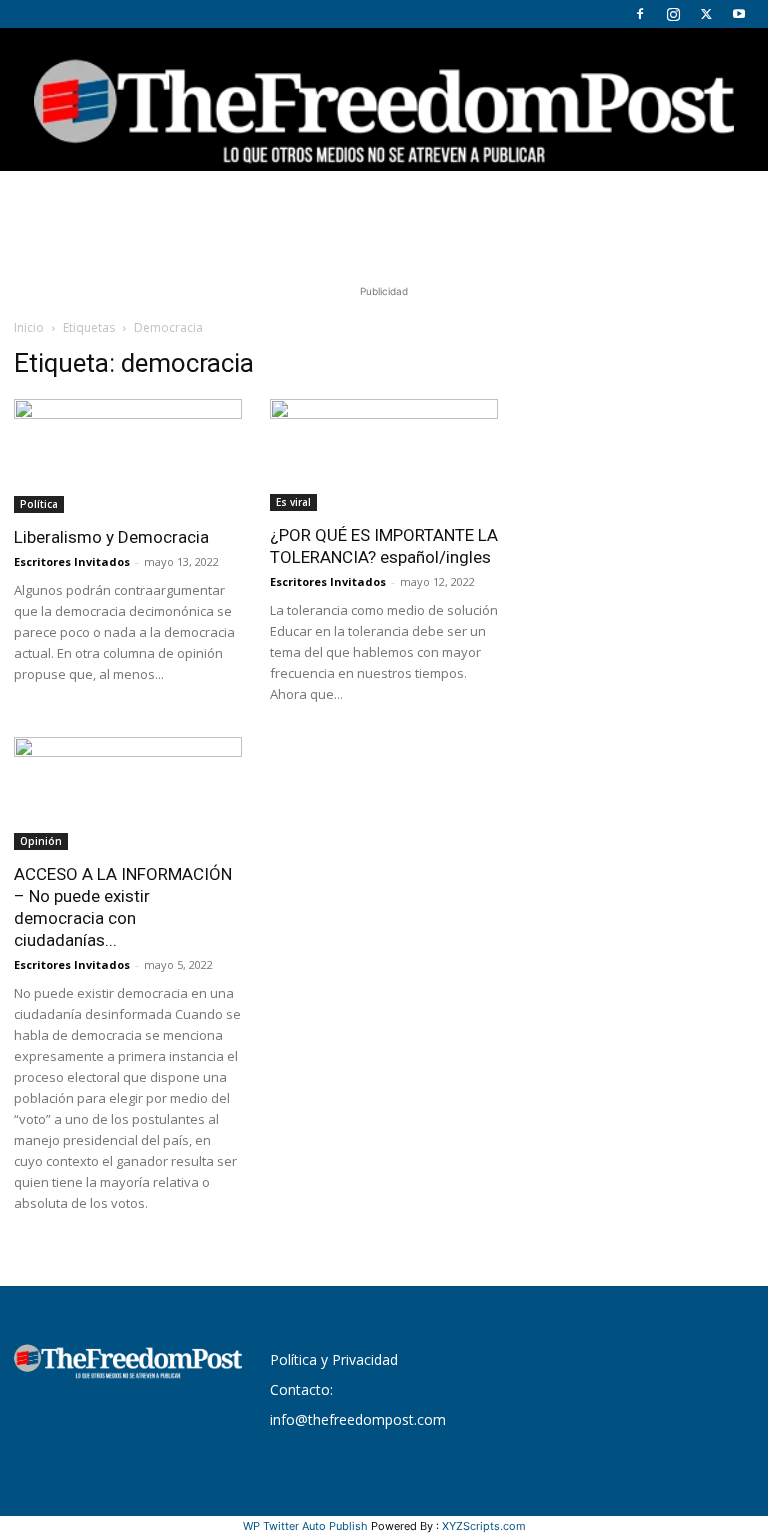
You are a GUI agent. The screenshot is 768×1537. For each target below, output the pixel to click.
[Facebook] (640, 14)
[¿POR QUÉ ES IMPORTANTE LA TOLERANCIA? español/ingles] (384, 455)
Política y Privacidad (334, 1359)
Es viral (293, 502)
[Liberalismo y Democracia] (128, 456)
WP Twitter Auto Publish (305, 1526)
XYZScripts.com (484, 1526)
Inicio (29, 327)
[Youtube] (739, 14)
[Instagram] (673, 14)
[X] (706, 14)
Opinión (41, 841)
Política (39, 504)
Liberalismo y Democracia (111, 537)
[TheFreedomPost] (384, 99)
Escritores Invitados (72, 561)
